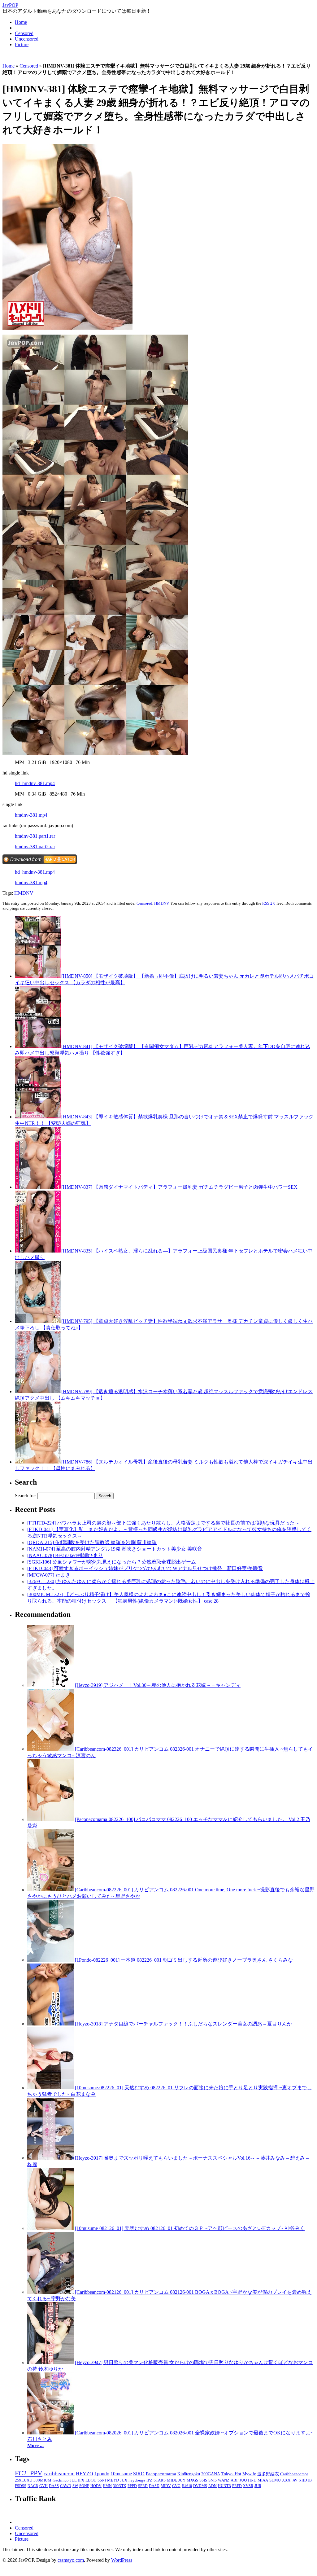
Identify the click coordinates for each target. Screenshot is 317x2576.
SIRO (139, 2474)
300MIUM (42, 2480)
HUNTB (224, 2486)
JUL (73, 2480)
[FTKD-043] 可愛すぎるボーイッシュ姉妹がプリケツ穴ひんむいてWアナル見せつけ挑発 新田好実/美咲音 (145, 1568)
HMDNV (24, 893)
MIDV (166, 2486)
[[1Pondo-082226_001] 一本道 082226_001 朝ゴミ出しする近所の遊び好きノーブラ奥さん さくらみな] (50, 1960)
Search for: (26, 1496)
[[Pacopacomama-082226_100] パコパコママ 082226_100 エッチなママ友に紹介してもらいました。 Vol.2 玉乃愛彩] (50, 1819)
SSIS (203, 2480)
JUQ (243, 2480)
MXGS (192, 2480)
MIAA (263, 2480)
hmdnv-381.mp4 (31, 815)
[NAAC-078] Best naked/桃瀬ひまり (65, 1555)
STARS (160, 2480)
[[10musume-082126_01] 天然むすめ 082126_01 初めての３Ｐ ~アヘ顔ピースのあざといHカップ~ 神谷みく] (50, 2228)
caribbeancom (59, 2474)
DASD (154, 2486)
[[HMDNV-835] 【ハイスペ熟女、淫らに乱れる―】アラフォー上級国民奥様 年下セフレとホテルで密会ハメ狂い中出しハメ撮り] (38, 1251)
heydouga (137, 2480)
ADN (213, 2486)
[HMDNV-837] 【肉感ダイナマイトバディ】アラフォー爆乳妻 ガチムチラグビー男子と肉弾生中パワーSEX (179, 1187)
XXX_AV (290, 2480)
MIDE (172, 2480)
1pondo (102, 2474)
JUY (182, 2480)
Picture (22, 44)
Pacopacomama (161, 2474)
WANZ (224, 2480)
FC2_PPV (29, 2473)
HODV (96, 2486)
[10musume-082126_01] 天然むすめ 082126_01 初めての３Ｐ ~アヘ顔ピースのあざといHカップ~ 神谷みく (190, 2228)
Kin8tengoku (189, 2474)
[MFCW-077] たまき (49, 1575)
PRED (237, 2486)
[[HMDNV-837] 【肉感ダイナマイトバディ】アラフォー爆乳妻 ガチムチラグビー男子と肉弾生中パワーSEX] (38, 1187)
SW (75, 2486)
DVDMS (200, 2486)
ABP (234, 2480)
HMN (107, 2486)
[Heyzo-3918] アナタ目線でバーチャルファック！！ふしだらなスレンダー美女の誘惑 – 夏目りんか (183, 2024)
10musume (121, 2474)
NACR (33, 2486)
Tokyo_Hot (231, 2474)
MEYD (113, 2480)
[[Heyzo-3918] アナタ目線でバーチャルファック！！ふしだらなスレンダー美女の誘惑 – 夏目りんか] (50, 2024)
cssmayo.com (71, 2560)
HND (252, 2480)
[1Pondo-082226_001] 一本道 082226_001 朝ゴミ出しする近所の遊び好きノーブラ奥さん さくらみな (184, 1960)
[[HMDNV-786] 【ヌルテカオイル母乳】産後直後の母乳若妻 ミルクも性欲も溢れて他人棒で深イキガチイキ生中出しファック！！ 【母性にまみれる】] (38, 1462)
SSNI (102, 2480)
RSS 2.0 (269, 903)
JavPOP (10, 5)
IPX (81, 2480)
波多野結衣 (268, 2474)
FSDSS (21, 2486)
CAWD (66, 2486)
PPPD (132, 2486)
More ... (35, 2445)
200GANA (211, 2474)
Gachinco (61, 2480)
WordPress (122, 2560)
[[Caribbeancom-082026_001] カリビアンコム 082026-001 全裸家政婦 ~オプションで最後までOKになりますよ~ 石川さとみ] (50, 2433)
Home (21, 22)
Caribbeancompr (294, 2474)
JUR (258, 2486)
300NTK (120, 2486)
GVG (176, 2486)
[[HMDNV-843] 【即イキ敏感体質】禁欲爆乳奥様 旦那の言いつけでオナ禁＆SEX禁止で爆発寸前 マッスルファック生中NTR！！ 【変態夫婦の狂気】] (38, 1117)
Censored (24, 33)
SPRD (143, 2486)
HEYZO (85, 2474)
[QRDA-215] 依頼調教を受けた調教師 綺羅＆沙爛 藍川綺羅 (92, 1542)
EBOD (91, 2480)
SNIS (213, 2480)
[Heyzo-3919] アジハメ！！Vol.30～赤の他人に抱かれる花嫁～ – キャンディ (158, 1685)
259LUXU (24, 2480)
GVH (43, 2486)
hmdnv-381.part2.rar (35, 847)
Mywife (249, 2474)
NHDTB (305, 2480)
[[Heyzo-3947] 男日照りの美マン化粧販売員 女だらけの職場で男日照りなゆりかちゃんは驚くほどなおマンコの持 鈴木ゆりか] (50, 2362)
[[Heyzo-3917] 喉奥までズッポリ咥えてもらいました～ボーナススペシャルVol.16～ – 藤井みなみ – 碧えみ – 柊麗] (50, 2158)
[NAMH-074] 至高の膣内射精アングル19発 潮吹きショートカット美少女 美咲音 (115, 1549)
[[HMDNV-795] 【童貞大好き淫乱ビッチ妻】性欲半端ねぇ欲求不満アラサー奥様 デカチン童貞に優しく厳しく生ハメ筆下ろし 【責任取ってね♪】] (38, 1321)
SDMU (275, 2480)
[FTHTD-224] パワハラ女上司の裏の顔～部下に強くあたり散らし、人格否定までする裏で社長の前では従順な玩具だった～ (163, 1523)
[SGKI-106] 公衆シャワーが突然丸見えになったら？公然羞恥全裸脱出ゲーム (112, 1562)
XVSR (248, 2486)
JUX (124, 2480)
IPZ (149, 2480)
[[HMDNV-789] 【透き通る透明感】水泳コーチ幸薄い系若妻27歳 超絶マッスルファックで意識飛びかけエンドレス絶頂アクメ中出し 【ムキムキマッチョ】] (38, 1391)
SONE (84, 2486)
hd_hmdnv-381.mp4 (35, 783)
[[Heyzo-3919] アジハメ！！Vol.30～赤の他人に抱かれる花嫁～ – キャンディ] (50, 1685)
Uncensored (27, 39)
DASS (54, 2486)
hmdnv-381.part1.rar (35, 836)
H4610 (187, 2486)
